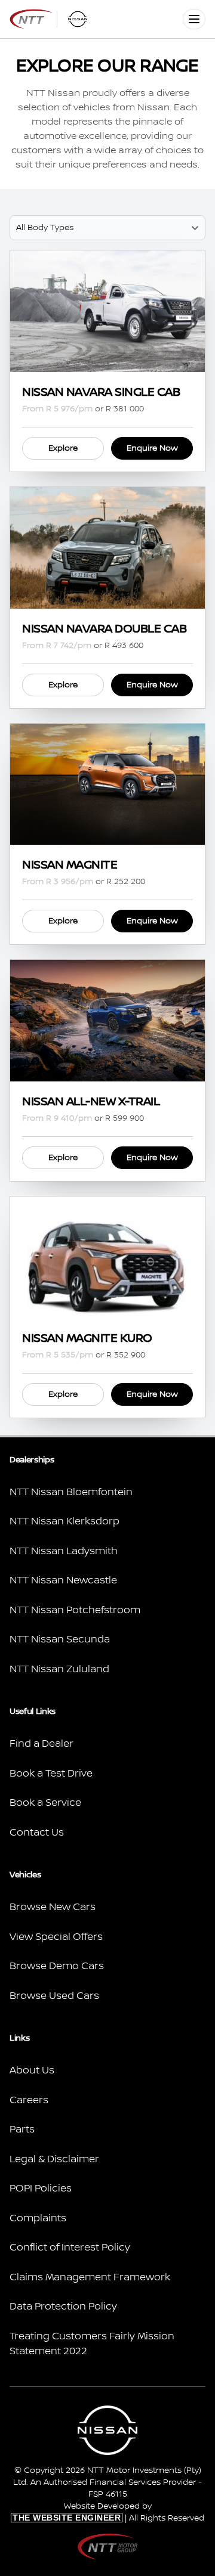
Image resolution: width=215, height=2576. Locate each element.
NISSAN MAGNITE (70, 865)
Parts (22, 2129)
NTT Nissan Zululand (59, 1669)
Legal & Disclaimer (54, 2159)
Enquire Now (152, 448)
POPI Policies (41, 2188)
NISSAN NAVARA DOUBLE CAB (104, 629)
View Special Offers (56, 1937)
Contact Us (37, 1833)
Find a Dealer (42, 1744)
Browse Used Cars (54, 1996)
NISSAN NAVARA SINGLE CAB (101, 392)
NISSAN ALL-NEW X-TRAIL (91, 1102)
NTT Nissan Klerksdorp (64, 1521)
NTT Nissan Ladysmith (64, 1551)
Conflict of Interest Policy (70, 2248)
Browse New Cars (53, 1907)
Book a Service (45, 1803)
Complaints (38, 2218)
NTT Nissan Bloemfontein (71, 1492)
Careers (29, 2100)
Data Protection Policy (63, 2307)
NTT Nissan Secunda (60, 1639)
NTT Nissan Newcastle (63, 1580)
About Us (32, 2070)
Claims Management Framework (90, 2277)
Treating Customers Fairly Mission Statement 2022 (92, 2344)
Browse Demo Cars (57, 1966)
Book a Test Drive (51, 1774)
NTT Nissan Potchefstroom (75, 1610)
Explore (63, 448)
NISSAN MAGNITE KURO (87, 1338)
